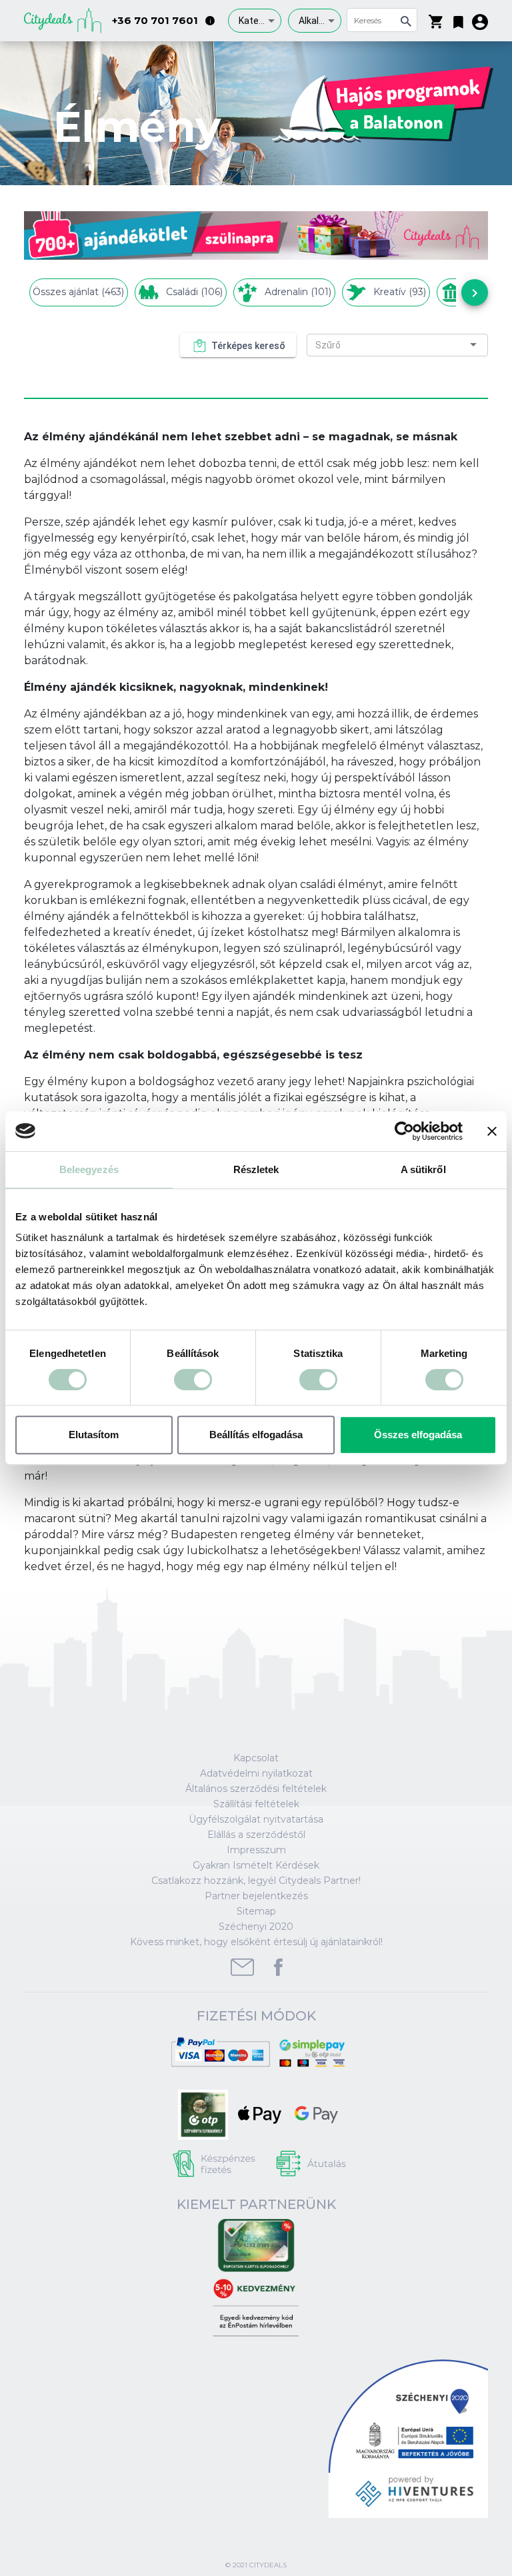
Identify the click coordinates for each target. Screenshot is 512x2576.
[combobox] (255, 21)
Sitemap (256, 1911)
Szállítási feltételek (256, 1804)
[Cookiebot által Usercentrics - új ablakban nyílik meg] (404, 1131)
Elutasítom (94, 1435)
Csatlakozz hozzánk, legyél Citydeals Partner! (256, 1881)
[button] (458, 19)
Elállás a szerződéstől (256, 1835)
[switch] (193, 1380)
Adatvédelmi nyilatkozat (256, 1773)
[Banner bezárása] (492, 1131)
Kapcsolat (256, 1758)
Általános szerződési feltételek (256, 1789)
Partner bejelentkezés (256, 1896)
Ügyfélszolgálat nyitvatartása (256, 1819)
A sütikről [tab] (423, 1169)
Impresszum (256, 1850)
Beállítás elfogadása (256, 1435)
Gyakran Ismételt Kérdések (256, 1865)
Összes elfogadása (418, 1435)
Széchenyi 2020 (256, 1927)
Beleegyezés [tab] (89, 1169)
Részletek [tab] (256, 1169)
